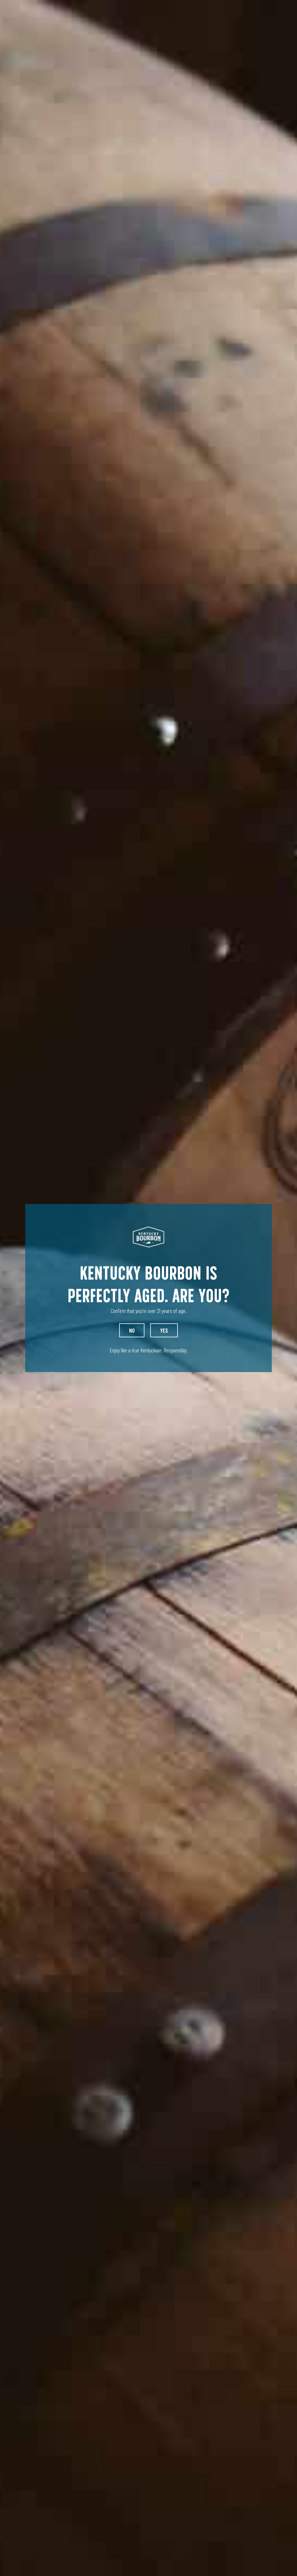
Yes (164, 1330)
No (132, 1330)
